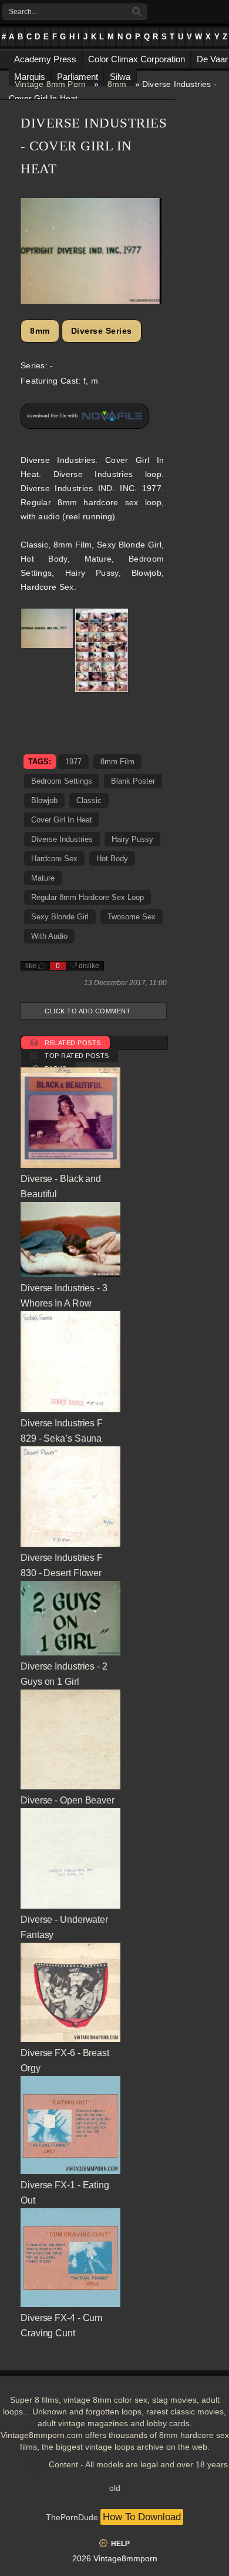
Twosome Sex (132, 917)
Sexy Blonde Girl (60, 917)
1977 (73, 762)
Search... (23, 12)
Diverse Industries (62, 839)
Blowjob (44, 800)
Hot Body (112, 859)
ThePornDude (72, 2517)
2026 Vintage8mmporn (115, 2558)
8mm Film (117, 762)
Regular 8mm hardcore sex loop (87, 897)
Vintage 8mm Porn (50, 84)
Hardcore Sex (54, 859)
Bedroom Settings (62, 781)
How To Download (142, 2517)
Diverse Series (102, 331)
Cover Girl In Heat (62, 820)
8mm (117, 84)
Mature (43, 878)
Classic (89, 800)
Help (120, 2544)
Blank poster (133, 781)
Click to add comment (87, 1011)
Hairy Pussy (132, 839)
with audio (49, 936)
